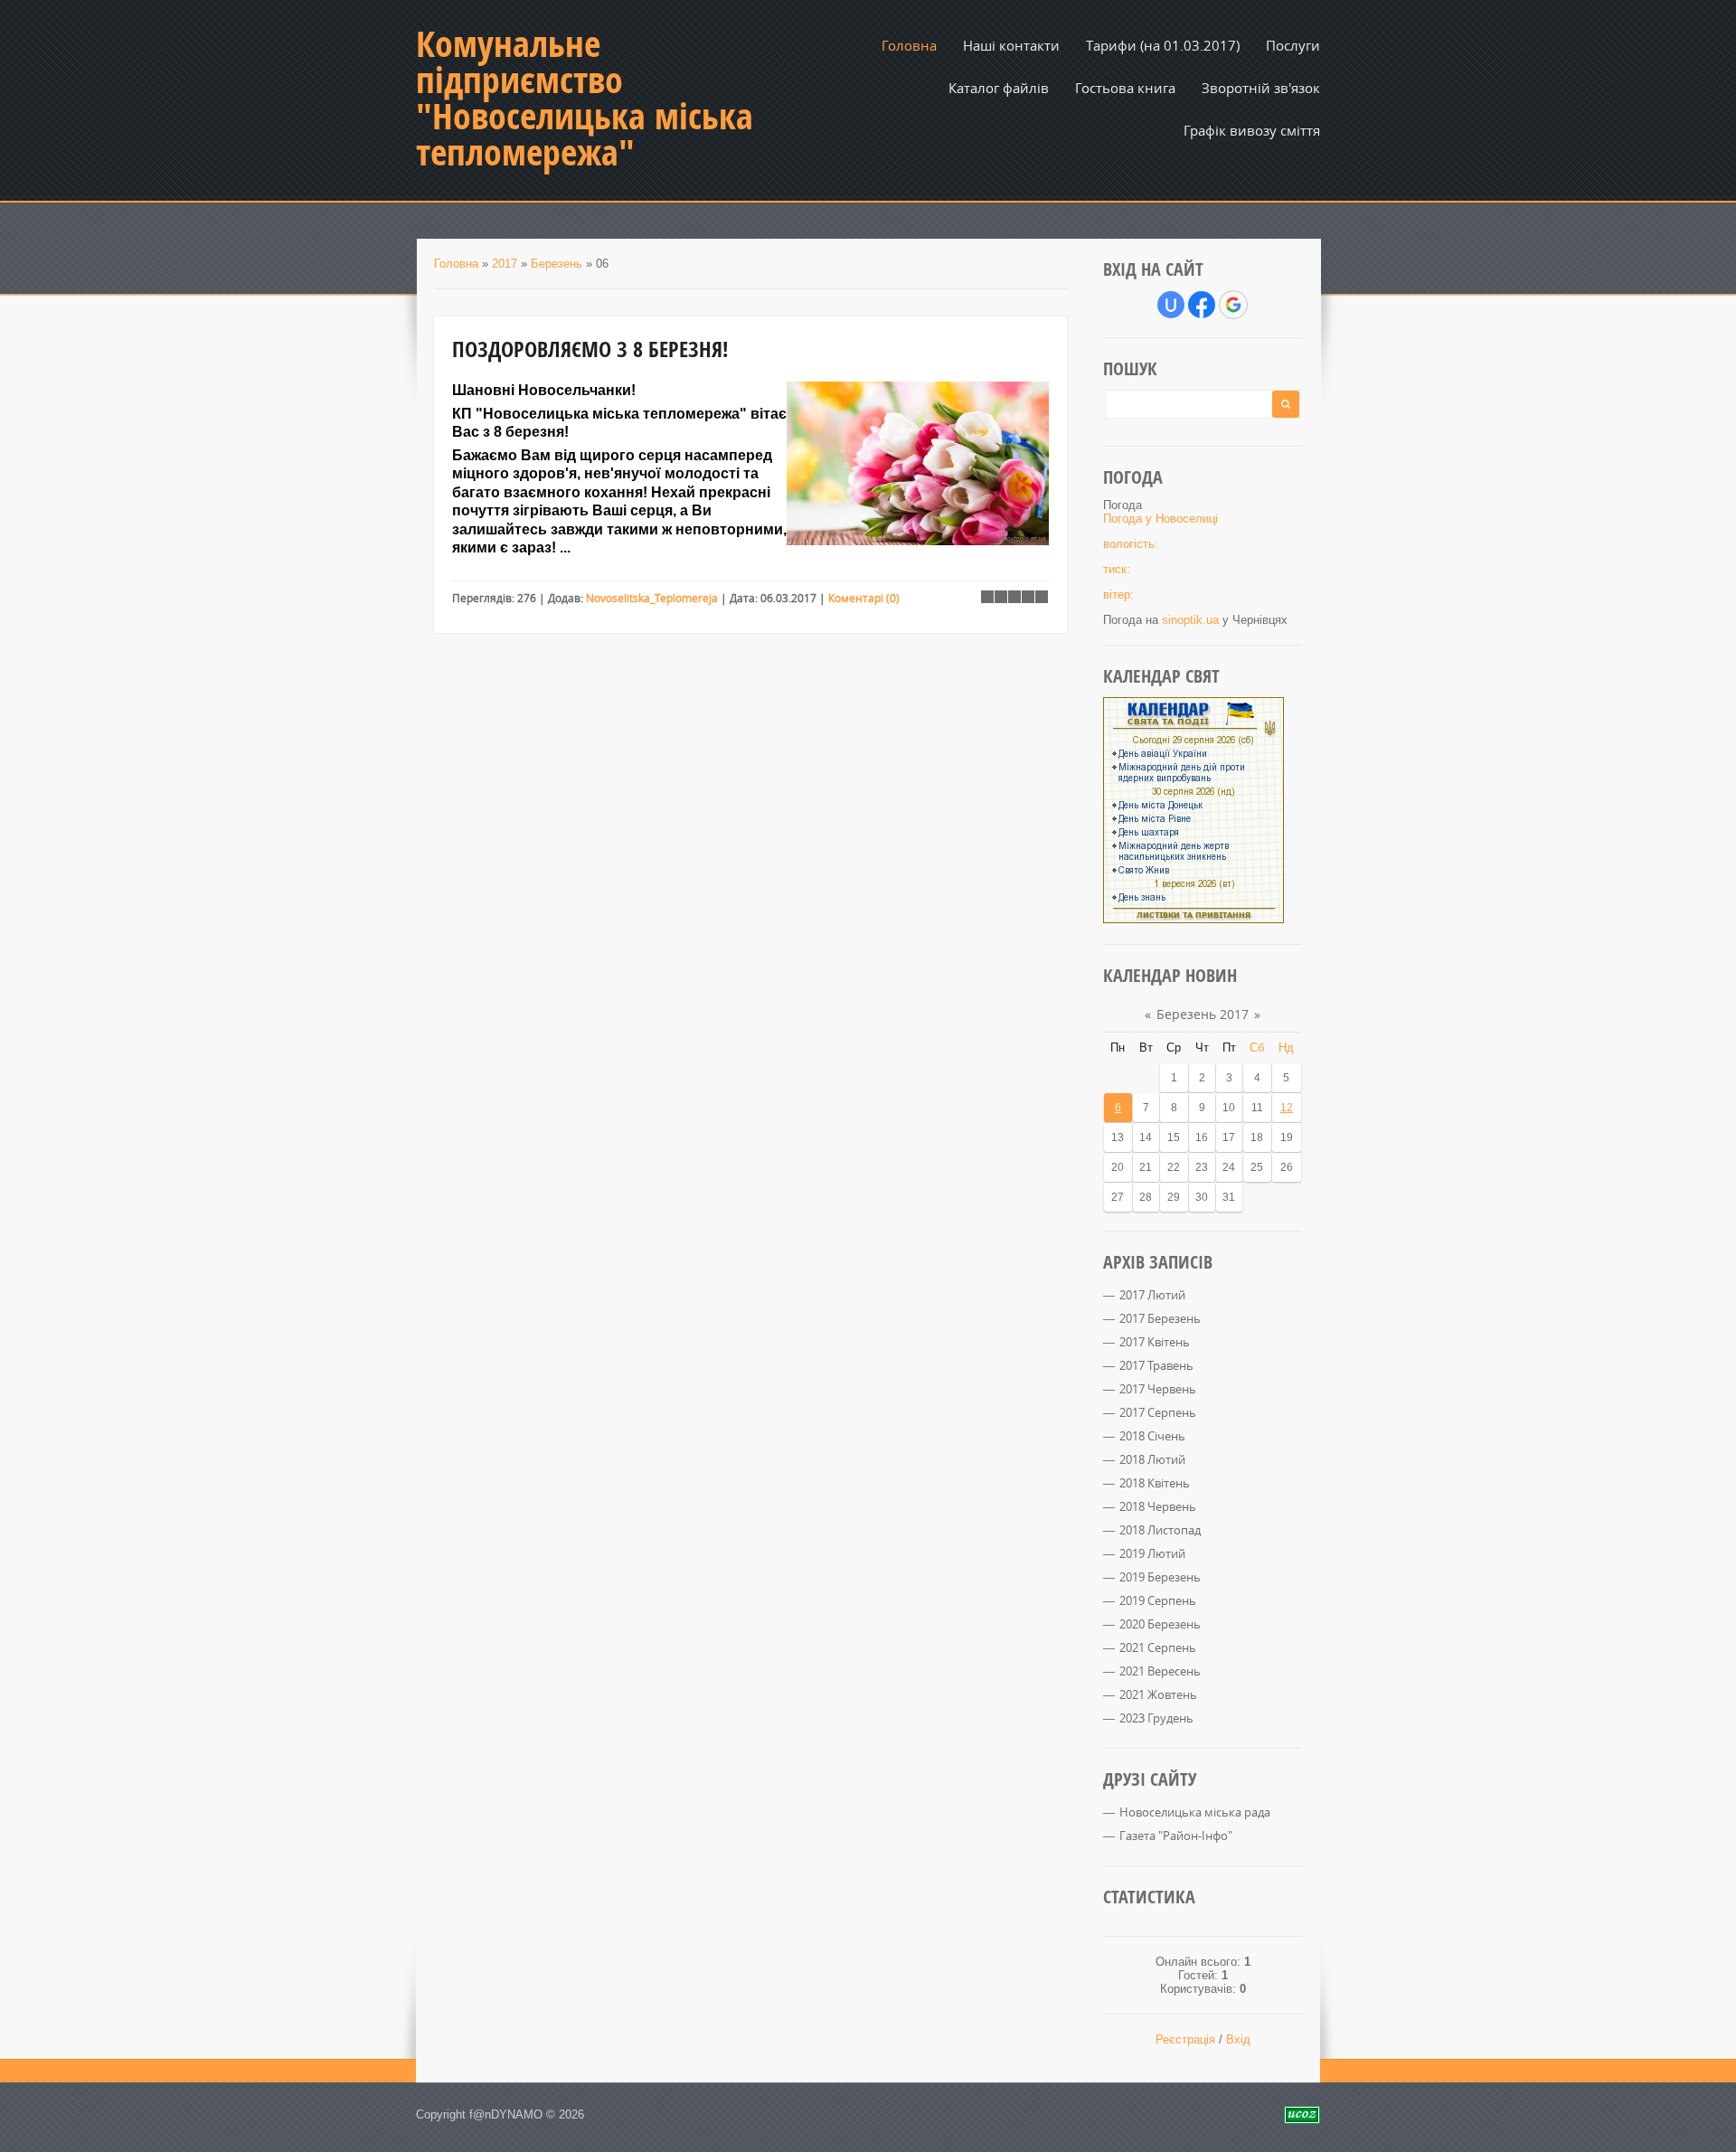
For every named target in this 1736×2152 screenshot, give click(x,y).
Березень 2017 (1203, 1014)
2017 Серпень (1158, 1412)
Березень (557, 264)
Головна (456, 264)
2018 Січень (1152, 1436)
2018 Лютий (1152, 1459)
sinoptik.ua (1190, 620)
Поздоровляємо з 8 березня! (590, 349)
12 (1287, 1108)
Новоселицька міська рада (1195, 1812)
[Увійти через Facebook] (1202, 305)
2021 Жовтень (1158, 1694)
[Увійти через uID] (1171, 305)
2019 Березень (1160, 1577)
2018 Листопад (1160, 1530)
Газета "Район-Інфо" (1176, 1836)
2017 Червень (1158, 1389)
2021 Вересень (1160, 1671)
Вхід (1238, 2039)
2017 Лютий (1152, 1295)
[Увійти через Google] (1233, 305)
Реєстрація (1185, 2039)
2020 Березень (1160, 1624)
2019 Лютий (1152, 1553)
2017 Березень (1160, 1318)
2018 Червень (1158, 1506)
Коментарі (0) (864, 598)
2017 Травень (1156, 1365)
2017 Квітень (1155, 1342)
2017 (505, 264)
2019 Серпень (1158, 1600)
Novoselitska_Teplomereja (652, 598)
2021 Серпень (1158, 1647)
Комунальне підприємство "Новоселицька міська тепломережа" (585, 98)
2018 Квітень (1155, 1483)
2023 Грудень (1156, 1718)
